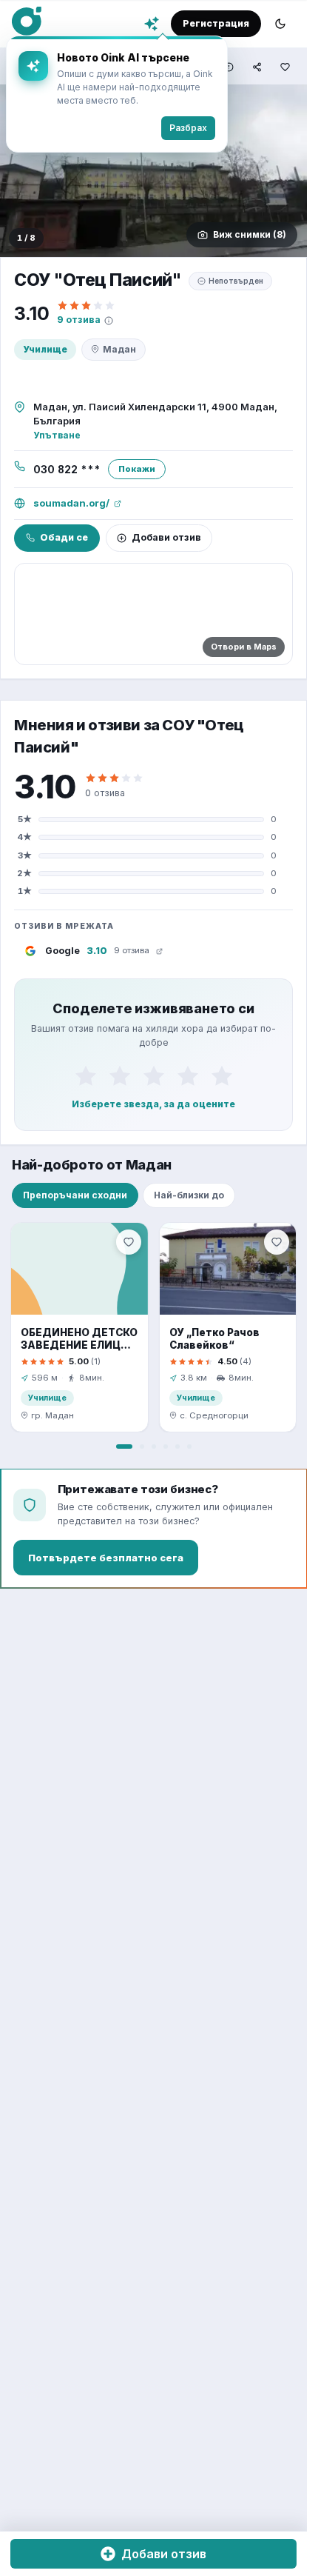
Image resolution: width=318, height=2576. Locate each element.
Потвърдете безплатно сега (106, 1558)
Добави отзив (166, 537)
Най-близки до (189, 1195)
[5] (222, 1075)
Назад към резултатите (84, 66)
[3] (154, 1075)
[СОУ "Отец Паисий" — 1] (153, 171)
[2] (120, 1075)
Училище (45, 349)
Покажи (137, 469)
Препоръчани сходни (75, 1195)
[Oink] (27, 21)
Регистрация (216, 23)
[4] (188, 1075)
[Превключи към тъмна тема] (280, 24)
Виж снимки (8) (250, 234)
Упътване (57, 435)
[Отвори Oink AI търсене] (152, 24)
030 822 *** (67, 470)
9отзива (79, 320)
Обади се (64, 537)
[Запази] (129, 1242)
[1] (86, 1075)
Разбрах (261, 128)
